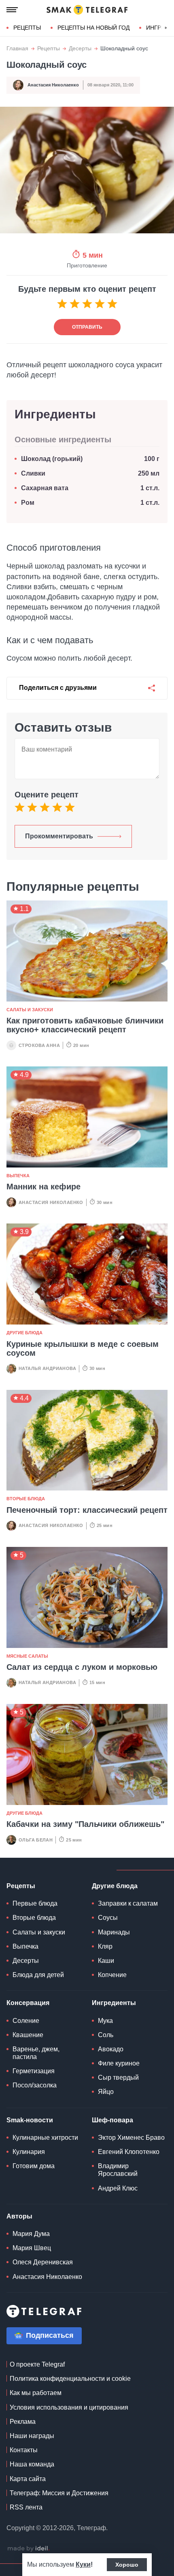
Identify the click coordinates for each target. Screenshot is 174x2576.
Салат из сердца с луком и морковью (82, 1667)
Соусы (108, 1918)
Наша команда (32, 2464)
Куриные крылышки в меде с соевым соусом (83, 1348)
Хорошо (127, 2565)
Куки (83, 2564)
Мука (105, 2021)
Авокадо (111, 2049)
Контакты (24, 2450)
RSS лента (26, 2507)
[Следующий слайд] (166, 28)
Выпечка (18, 1176)
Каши (106, 1961)
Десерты (80, 48)
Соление (26, 2021)
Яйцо (106, 2092)
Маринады (114, 1932)
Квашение (28, 2035)
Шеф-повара (112, 2120)
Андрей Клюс (118, 2188)
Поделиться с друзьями (58, 688)
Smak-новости (30, 2120)
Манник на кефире (43, 1187)
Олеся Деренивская (43, 2262)
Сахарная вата (45, 488)
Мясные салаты (27, 1656)
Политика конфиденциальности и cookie (70, 2379)
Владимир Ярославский (118, 2170)
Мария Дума (31, 2234)
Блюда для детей (38, 1975)
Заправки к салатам (128, 1903)
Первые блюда (35, 1903)
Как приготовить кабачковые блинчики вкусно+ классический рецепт (85, 1025)
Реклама (23, 2422)
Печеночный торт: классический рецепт (87, 1510)
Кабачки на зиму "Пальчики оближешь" (85, 1824)
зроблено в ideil (28, 2549)
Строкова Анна (39, 1045)
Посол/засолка (35, 2085)
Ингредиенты (114, 2003)
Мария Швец (32, 2248)
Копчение (112, 1975)
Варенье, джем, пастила (36, 2053)
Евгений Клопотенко (129, 2152)
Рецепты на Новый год (93, 28)
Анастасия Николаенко (53, 85)
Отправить (87, 327)
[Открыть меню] (12, 10)
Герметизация (34, 2071)
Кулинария (29, 2152)
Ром (28, 503)
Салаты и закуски (30, 1010)
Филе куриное (119, 2063)
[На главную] (87, 10)
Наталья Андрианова (47, 1368)
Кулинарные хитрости (45, 2138)
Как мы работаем (36, 2393)
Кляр (105, 1946)
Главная (17, 48)
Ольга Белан (36, 1840)
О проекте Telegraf (37, 2364)
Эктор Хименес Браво (131, 2138)
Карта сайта (28, 2479)
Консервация (28, 2003)
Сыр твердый (118, 2077)
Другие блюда (24, 1333)
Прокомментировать (59, 836)
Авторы (19, 2216)
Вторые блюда (26, 1499)
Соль (106, 2035)
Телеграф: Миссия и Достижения (59, 2493)
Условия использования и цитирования (69, 2407)
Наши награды (32, 2436)
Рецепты (27, 28)
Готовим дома (34, 2166)
